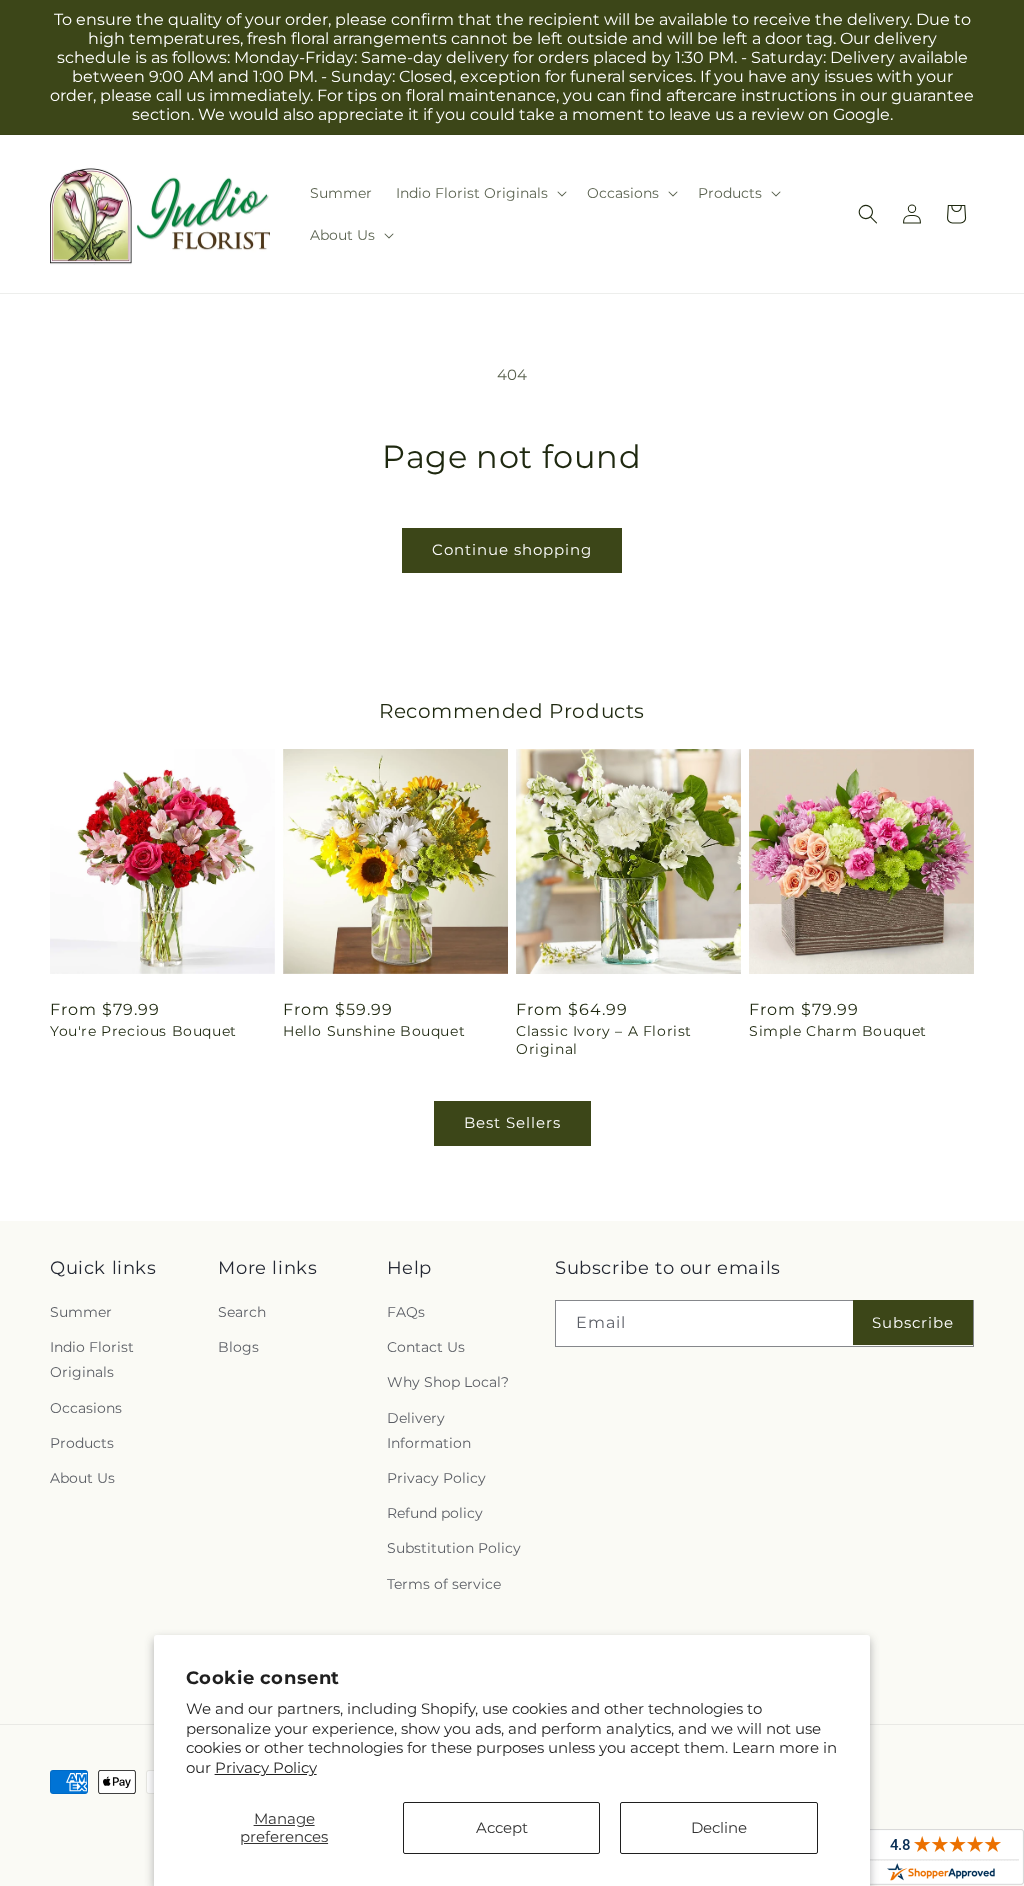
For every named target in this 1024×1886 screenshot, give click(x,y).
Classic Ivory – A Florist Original (604, 1040)
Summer (81, 1312)
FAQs (406, 1312)
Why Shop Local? (448, 1382)
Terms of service (444, 1584)
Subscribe (913, 1322)
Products (82, 1443)
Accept (502, 1827)
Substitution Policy (454, 1548)
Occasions (86, 1408)
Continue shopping (512, 549)
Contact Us (426, 1347)
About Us (82, 1478)
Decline (719, 1827)
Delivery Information (429, 1430)
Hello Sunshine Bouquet (374, 1031)
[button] (479, 193)
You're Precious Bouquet (143, 1031)
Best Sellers (512, 1122)
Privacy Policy (266, 1767)
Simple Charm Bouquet (838, 1031)
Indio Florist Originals (92, 1359)
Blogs (238, 1347)
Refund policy (435, 1513)
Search (242, 1312)
